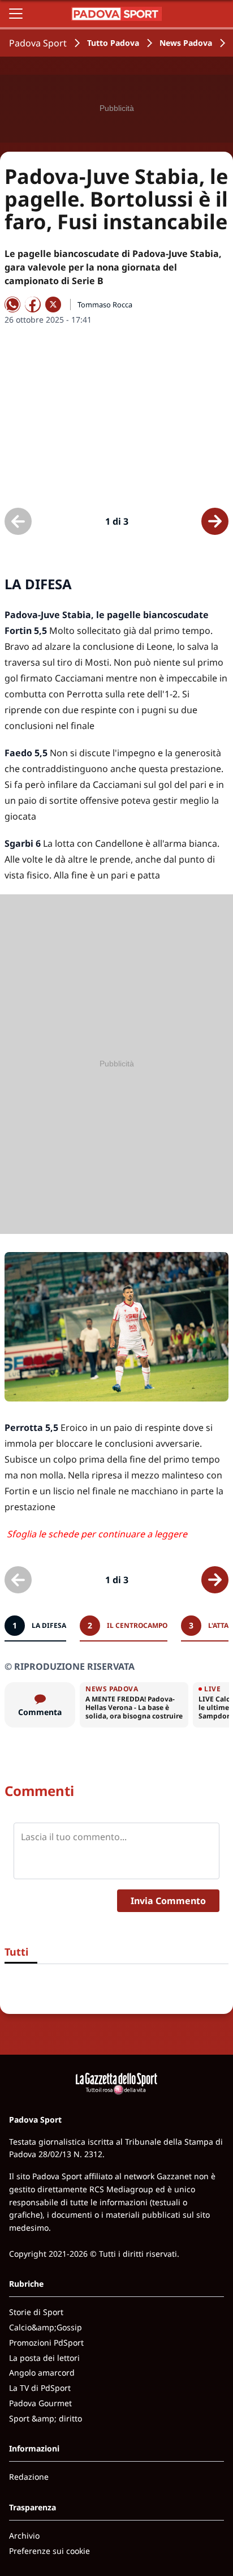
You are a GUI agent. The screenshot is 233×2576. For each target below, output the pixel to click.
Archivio (24, 2536)
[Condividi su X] (53, 305)
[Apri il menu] (16, 14)
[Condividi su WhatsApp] (12, 305)
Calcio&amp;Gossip (46, 2327)
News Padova (186, 43)
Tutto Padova (113, 43)
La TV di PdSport (40, 2388)
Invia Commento (168, 1901)
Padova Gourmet (40, 2403)
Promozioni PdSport (46, 2343)
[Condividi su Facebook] (33, 305)
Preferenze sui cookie (49, 2551)
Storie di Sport (36, 2312)
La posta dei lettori (44, 2358)
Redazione (29, 2477)
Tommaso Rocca (105, 305)
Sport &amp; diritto (46, 2418)
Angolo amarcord (42, 2373)
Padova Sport (38, 43)
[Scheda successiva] (215, 521)
